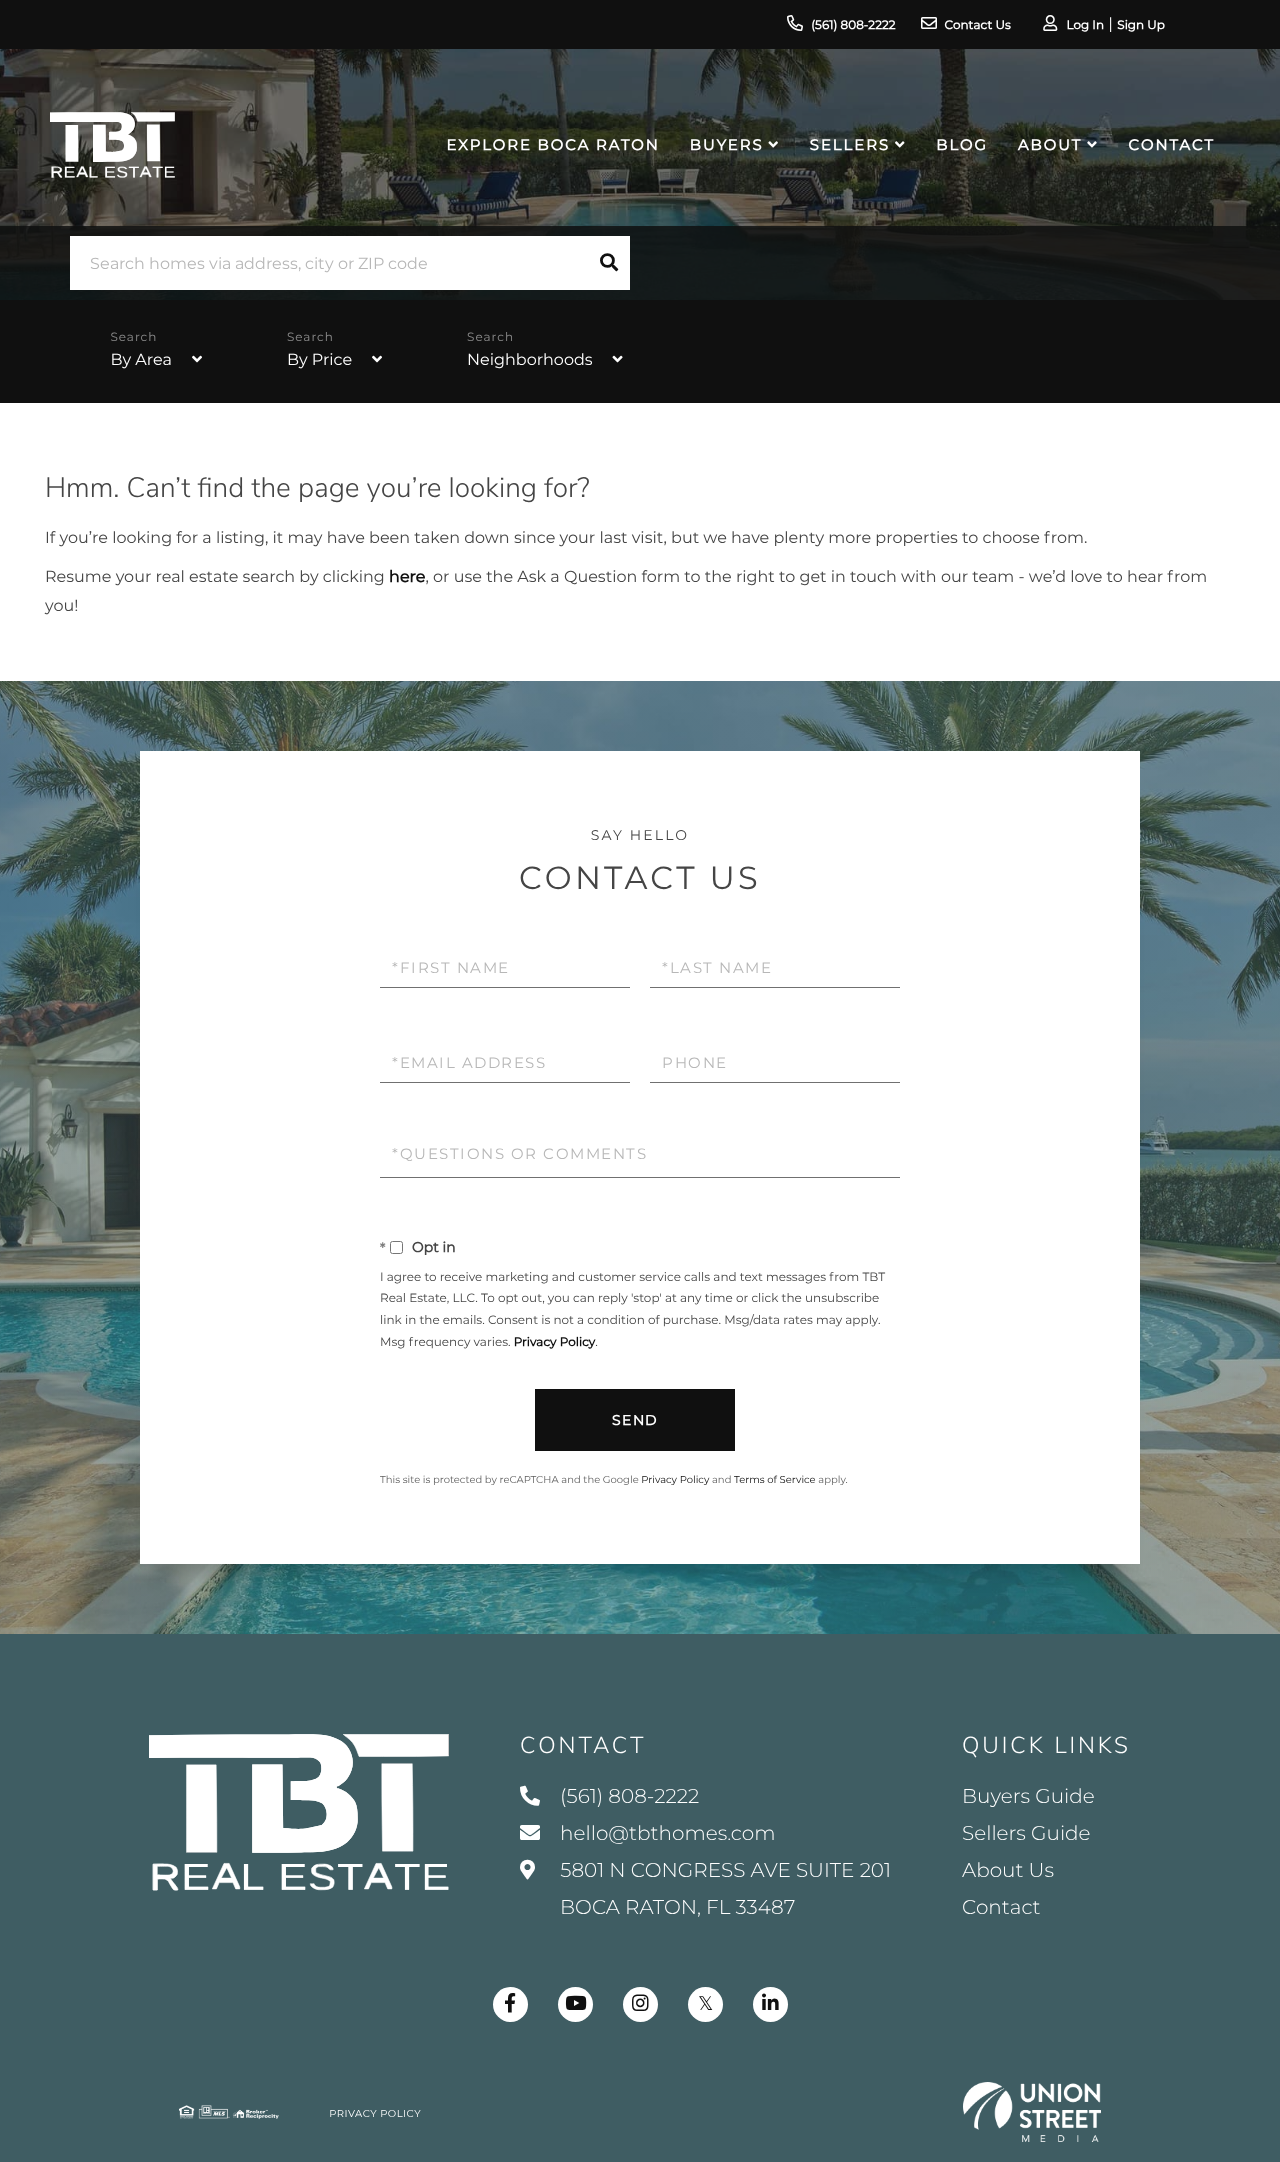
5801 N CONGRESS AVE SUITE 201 (723, 1889)
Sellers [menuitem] (850, 144)
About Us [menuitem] (1008, 1871)
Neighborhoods (530, 360)
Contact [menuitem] (1172, 144)
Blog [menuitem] (962, 144)
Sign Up (1141, 25)
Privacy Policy (555, 1342)
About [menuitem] (1050, 144)
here (407, 577)
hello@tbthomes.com (667, 1834)
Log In (1085, 25)
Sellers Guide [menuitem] (1026, 1834)
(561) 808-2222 (853, 25)
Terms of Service (775, 1479)
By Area (140, 360)
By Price (319, 360)
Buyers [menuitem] (727, 144)
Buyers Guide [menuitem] (1028, 1797)
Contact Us (978, 25)
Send (635, 1420)
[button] (609, 263)
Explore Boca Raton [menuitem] (553, 144)
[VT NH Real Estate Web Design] (1032, 2112)
